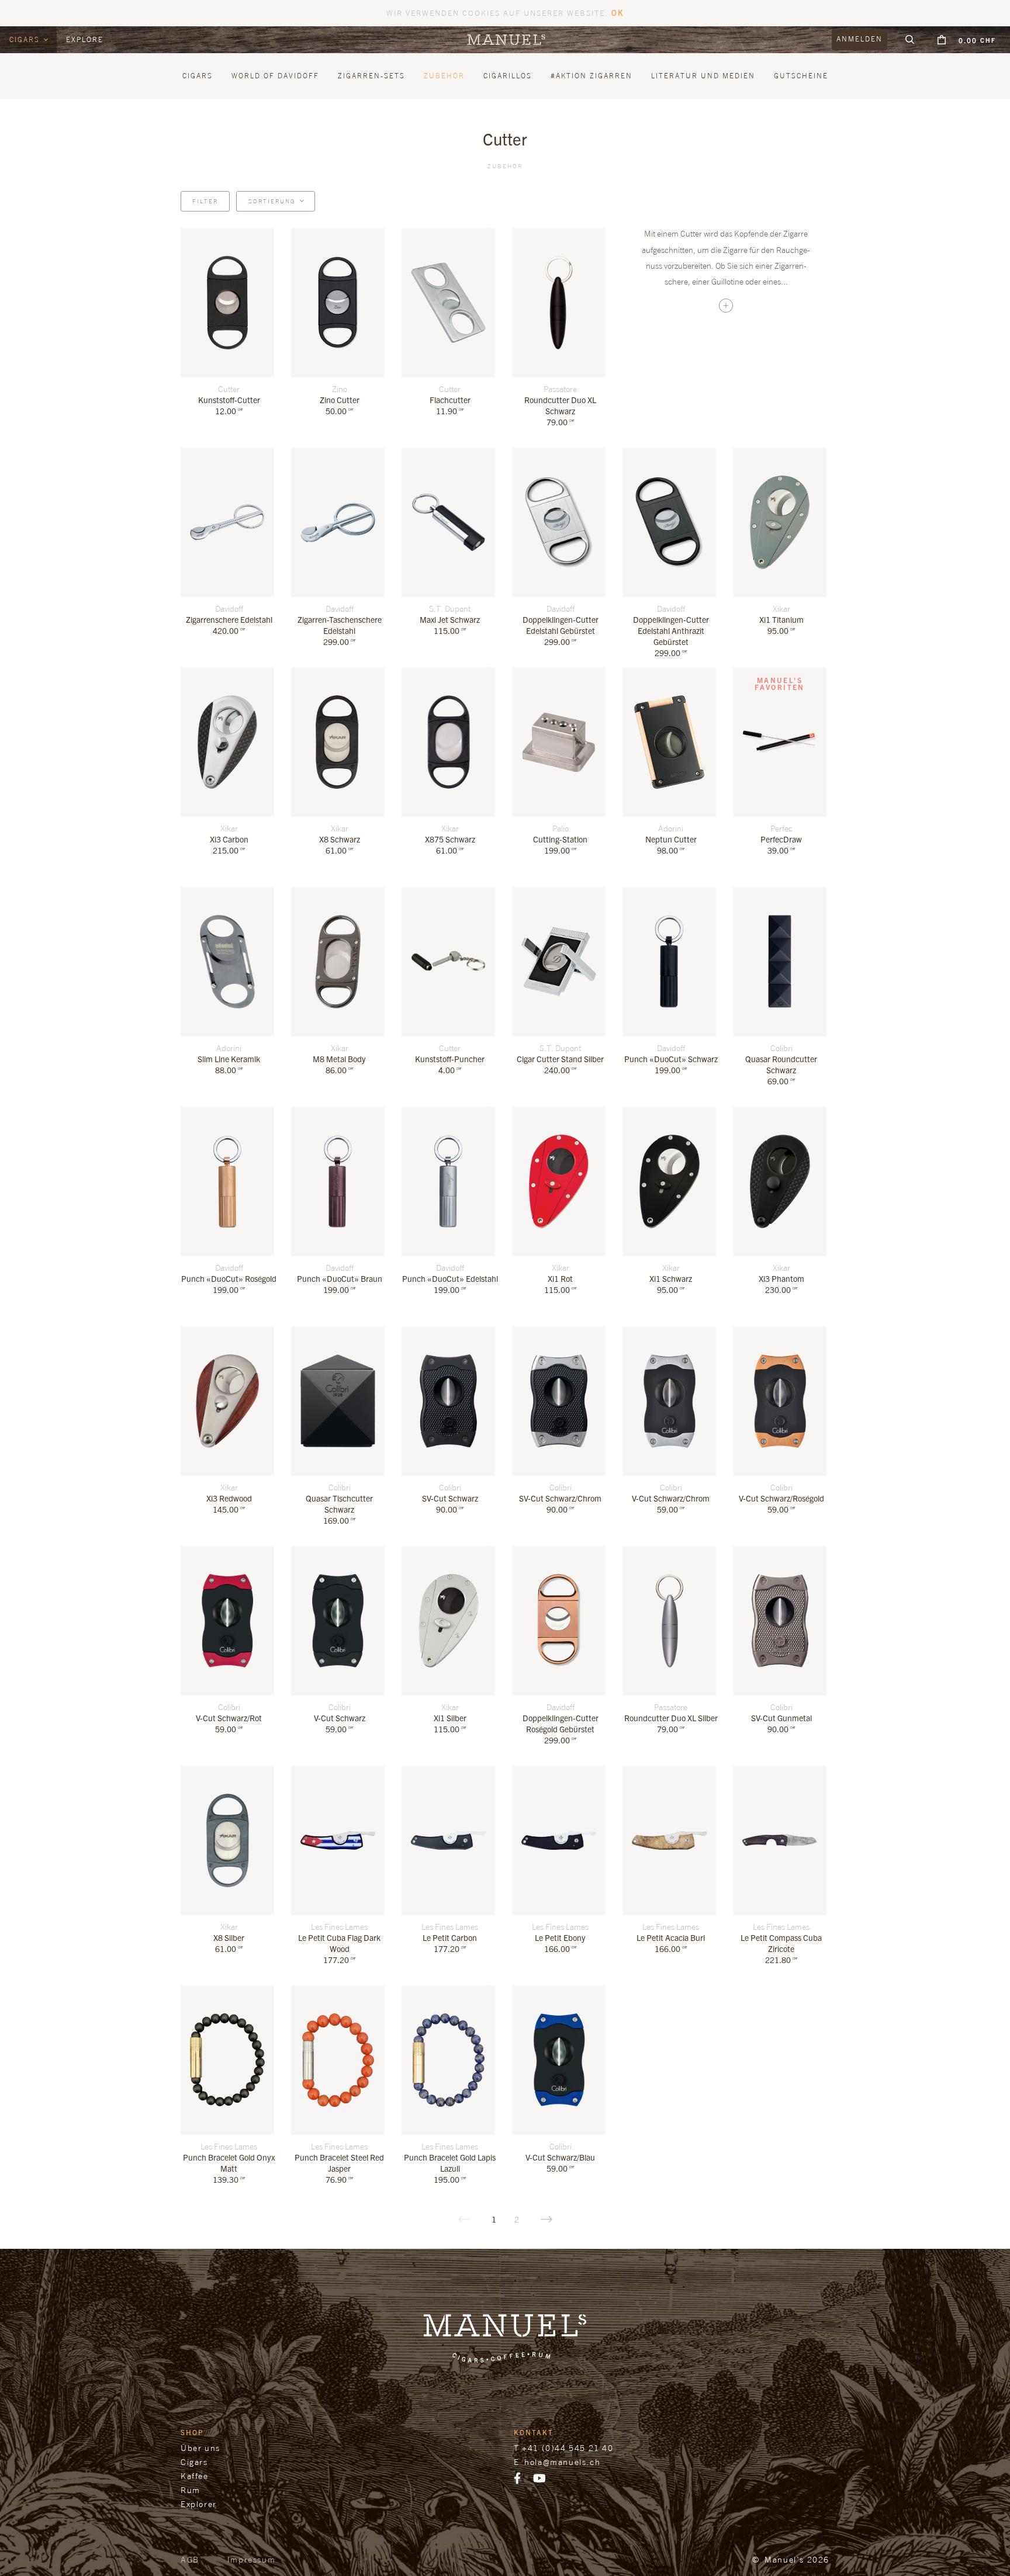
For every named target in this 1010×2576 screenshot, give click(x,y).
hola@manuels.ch (562, 2462)
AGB (190, 2559)
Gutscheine (801, 76)
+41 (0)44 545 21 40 (568, 2448)
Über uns (200, 2448)
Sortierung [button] (272, 201)
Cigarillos (508, 76)
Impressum (251, 2559)
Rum (191, 2490)
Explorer (199, 2504)
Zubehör (505, 166)
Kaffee (195, 2476)
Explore (85, 39)
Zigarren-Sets (371, 76)
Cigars (26, 39)
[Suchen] (910, 40)
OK (618, 13)
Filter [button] (205, 201)
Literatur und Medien (703, 76)
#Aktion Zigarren (592, 76)
